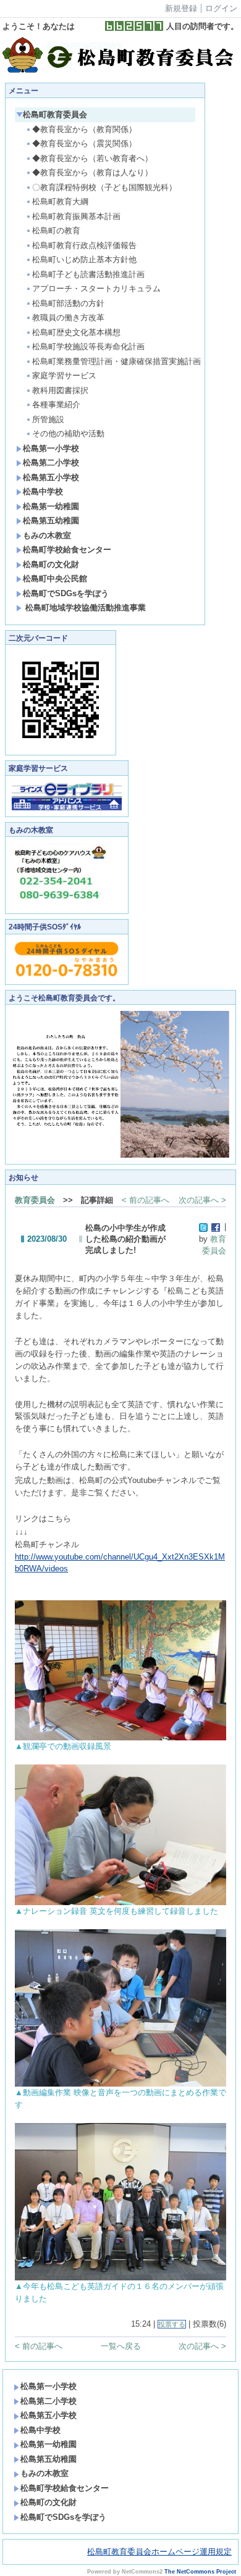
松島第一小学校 (51, 448)
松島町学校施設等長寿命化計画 (88, 347)
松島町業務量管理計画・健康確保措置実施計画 (114, 361)
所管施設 (48, 419)
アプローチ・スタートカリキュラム (96, 289)
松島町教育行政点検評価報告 (84, 245)
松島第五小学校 (51, 477)
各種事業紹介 (56, 405)
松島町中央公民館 (55, 579)
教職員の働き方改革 (68, 318)
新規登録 (181, 8)
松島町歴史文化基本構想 (76, 332)
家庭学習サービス (64, 376)
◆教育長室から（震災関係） (84, 143)
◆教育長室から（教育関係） (84, 129)
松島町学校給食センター (67, 550)
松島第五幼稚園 (51, 521)
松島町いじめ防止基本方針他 (84, 260)
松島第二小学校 (51, 463)
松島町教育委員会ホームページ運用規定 (159, 2552)
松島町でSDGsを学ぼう (66, 593)
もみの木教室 (47, 535)
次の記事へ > (202, 1200)
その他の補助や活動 (68, 434)
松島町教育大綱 (60, 202)
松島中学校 (43, 492)
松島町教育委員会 (55, 114)
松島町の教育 (56, 231)
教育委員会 (35, 1200)
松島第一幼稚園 (51, 506)
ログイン (221, 8)
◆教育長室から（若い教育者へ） (92, 158)
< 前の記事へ (146, 1200)
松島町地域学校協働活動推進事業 (84, 608)
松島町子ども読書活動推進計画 (88, 274)
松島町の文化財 (51, 564)
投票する (172, 2324)
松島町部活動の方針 (68, 303)
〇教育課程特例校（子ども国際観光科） (104, 187)
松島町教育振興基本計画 (76, 216)
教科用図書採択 (60, 390)
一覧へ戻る (121, 2346)
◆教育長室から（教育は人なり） (92, 172)
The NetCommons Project (200, 2572)
